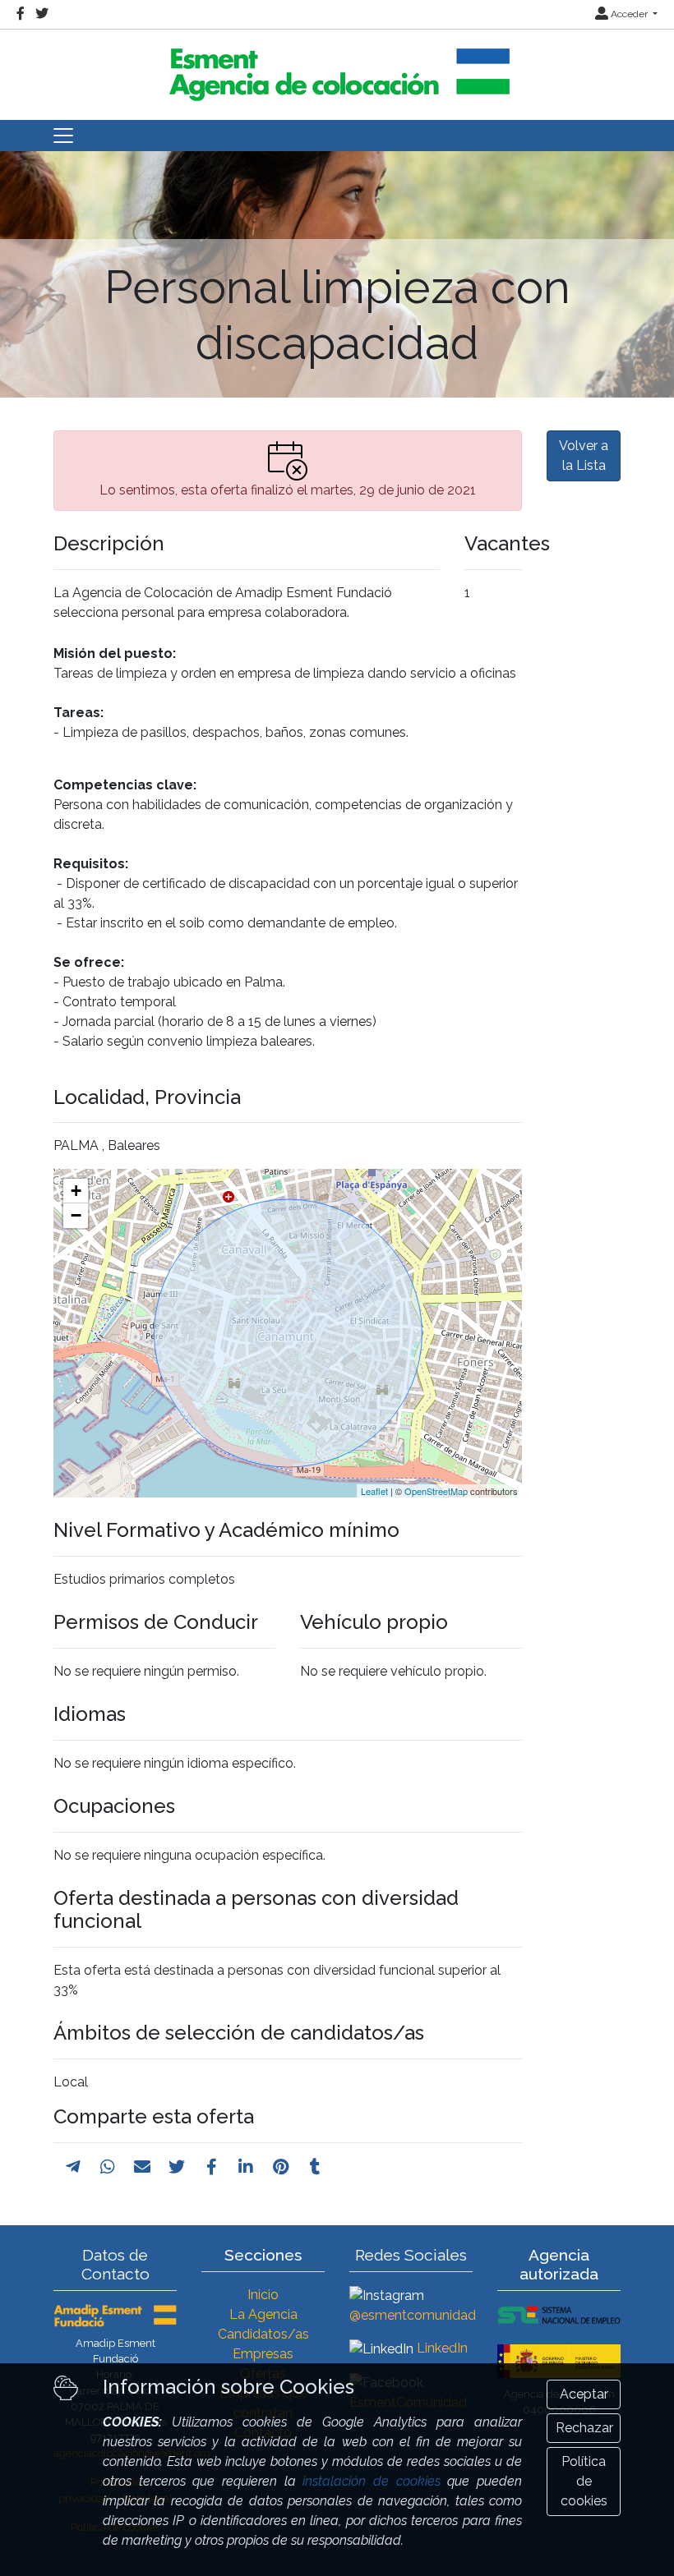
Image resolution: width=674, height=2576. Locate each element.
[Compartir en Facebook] (212, 2167)
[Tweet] (177, 2167)
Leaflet (374, 1491)
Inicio (263, 2295)
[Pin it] (281, 2167)
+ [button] (76, 1191)
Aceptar (584, 2394)
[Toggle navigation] (63, 136)
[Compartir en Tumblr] (315, 2167)
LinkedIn (442, 2348)
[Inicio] (337, 68)
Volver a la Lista (584, 455)
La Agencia (263, 2314)
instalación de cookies (371, 2481)
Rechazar (584, 2428)
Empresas (263, 2354)
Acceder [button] (629, 14)
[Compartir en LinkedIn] (246, 2167)
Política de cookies (584, 2481)
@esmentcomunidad (413, 2315)
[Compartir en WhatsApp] (108, 2167)
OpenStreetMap (436, 1491)
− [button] (76, 1215)
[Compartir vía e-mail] (142, 2167)
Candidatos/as (263, 2334)
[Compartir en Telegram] (73, 2167)
